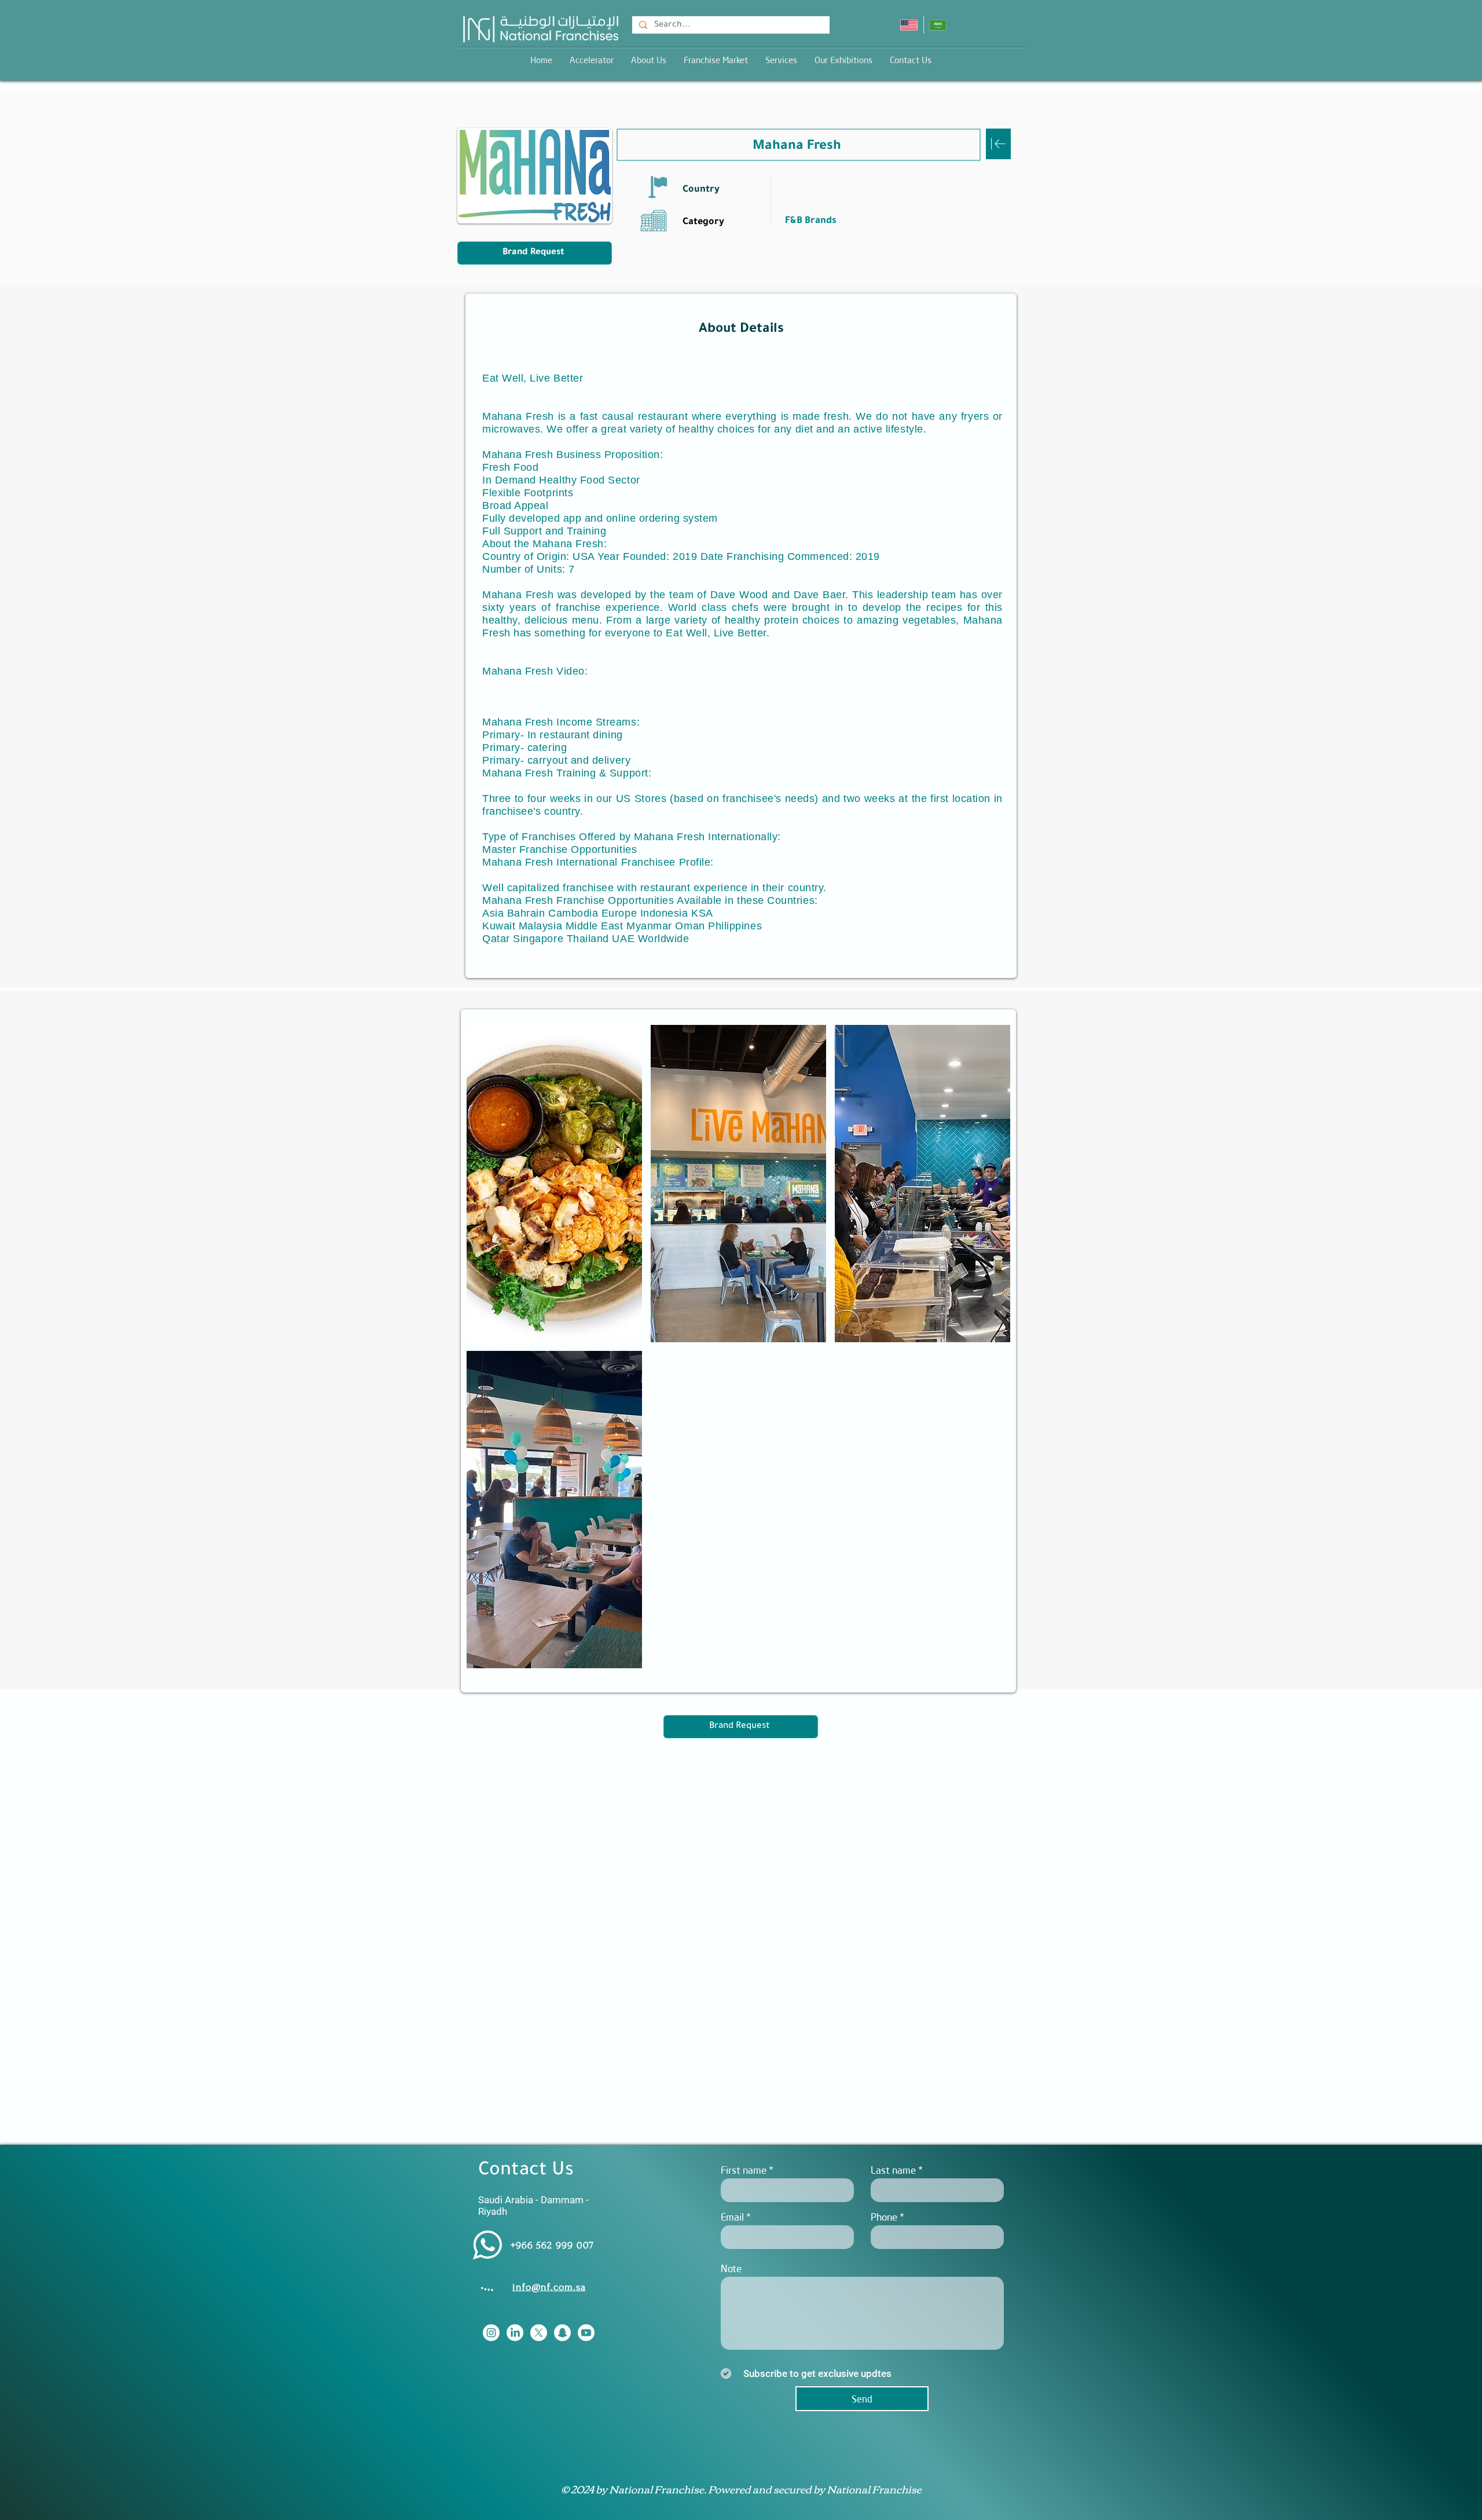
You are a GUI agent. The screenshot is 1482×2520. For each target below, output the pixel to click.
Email (732, 2217)
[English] (909, 25)
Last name (893, 2170)
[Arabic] (938, 25)
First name (744, 2170)
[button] (781, 60)
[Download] (998, 144)
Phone (884, 2217)
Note (731, 2268)
